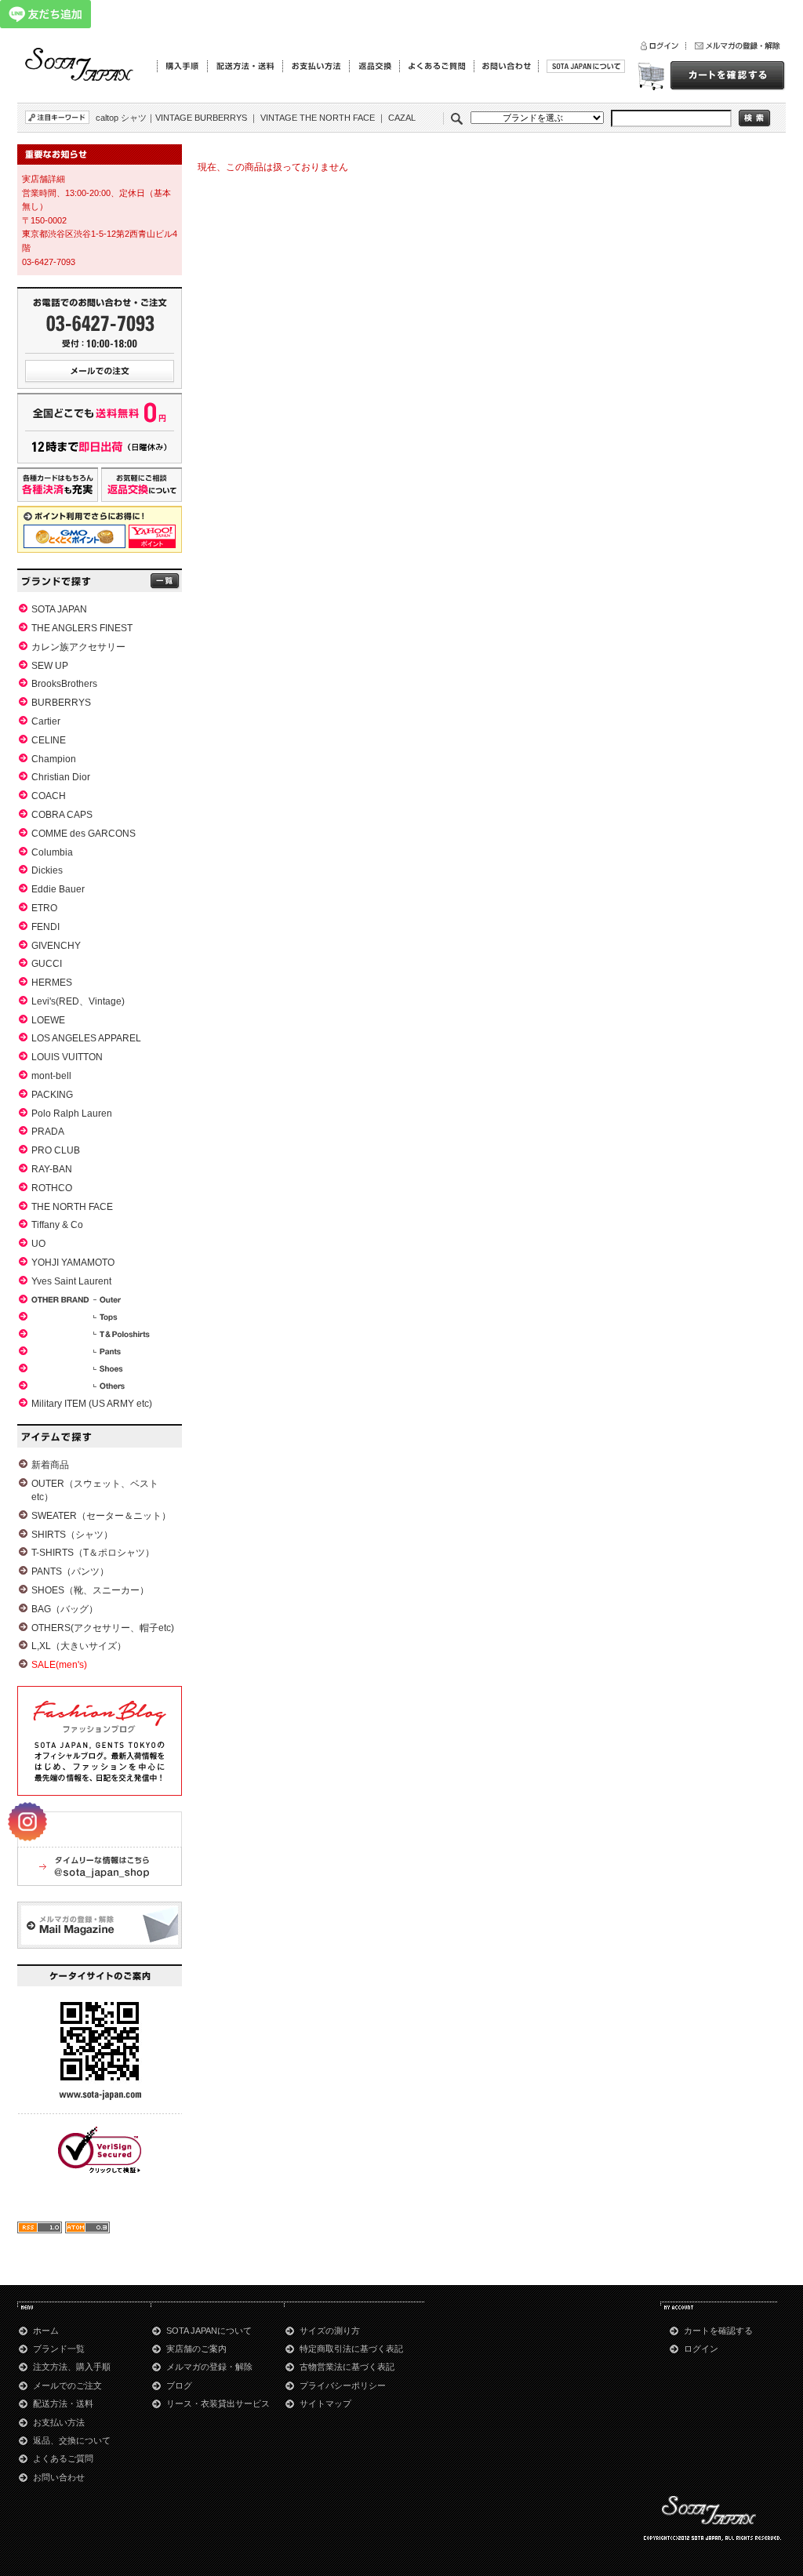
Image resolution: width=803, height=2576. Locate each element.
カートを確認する (718, 2331)
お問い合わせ (59, 2477)
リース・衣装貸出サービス (218, 2403)
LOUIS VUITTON (67, 1057)
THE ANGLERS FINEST (82, 628)
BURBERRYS (61, 703)
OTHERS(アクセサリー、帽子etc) (103, 1628)
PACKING (52, 1095)
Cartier (46, 721)
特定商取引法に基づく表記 (351, 2349)
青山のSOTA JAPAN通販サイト (80, 65)
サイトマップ (325, 2403)
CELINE (49, 740)
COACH (49, 796)
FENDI (45, 927)
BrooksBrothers (64, 684)
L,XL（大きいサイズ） (79, 1646)
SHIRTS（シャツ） (72, 1535)
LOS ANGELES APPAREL (86, 1038)
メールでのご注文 (67, 2385)
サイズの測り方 (330, 2331)
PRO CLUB (56, 1150)
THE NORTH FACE (72, 1207)
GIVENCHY (56, 946)
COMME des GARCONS (84, 834)
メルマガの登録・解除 (209, 2367)
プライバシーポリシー (343, 2385)
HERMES (52, 983)
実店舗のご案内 (196, 2349)
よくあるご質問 (63, 2458)
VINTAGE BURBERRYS (201, 118)
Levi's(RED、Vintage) (78, 1001)
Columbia (52, 852)
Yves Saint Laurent (71, 1281)
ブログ (179, 2385)
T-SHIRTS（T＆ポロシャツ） (93, 1553)
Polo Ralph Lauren (72, 1114)
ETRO (44, 908)
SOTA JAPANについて (209, 2331)
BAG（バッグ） (65, 1609)
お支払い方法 (59, 2422)
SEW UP (50, 666)
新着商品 (50, 1465)
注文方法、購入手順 (72, 2367)
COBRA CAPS (62, 815)
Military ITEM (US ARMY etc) (92, 1404)
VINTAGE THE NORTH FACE (318, 118)
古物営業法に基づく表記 (347, 2367)
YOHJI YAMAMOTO (73, 1263)
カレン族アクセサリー (78, 647)
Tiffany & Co (57, 1225)
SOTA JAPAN (59, 609)
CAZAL (402, 118)
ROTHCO (52, 1188)
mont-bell (51, 1076)
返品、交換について (72, 2440)
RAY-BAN (52, 1169)
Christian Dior (61, 777)
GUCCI (47, 964)
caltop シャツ (121, 118)
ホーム (46, 2331)
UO (38, 1244)
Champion (54, 759)
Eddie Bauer (58, 889)
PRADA (48, 1132)
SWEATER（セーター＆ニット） (101, 1516)
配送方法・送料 (63, 2403)
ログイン (701, 2349)
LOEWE (48, 1020)
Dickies (47, 870)
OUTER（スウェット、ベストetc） (95, 1490)
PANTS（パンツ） (70, 1571)
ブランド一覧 (59, 2349)
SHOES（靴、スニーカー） (90, 1590)
